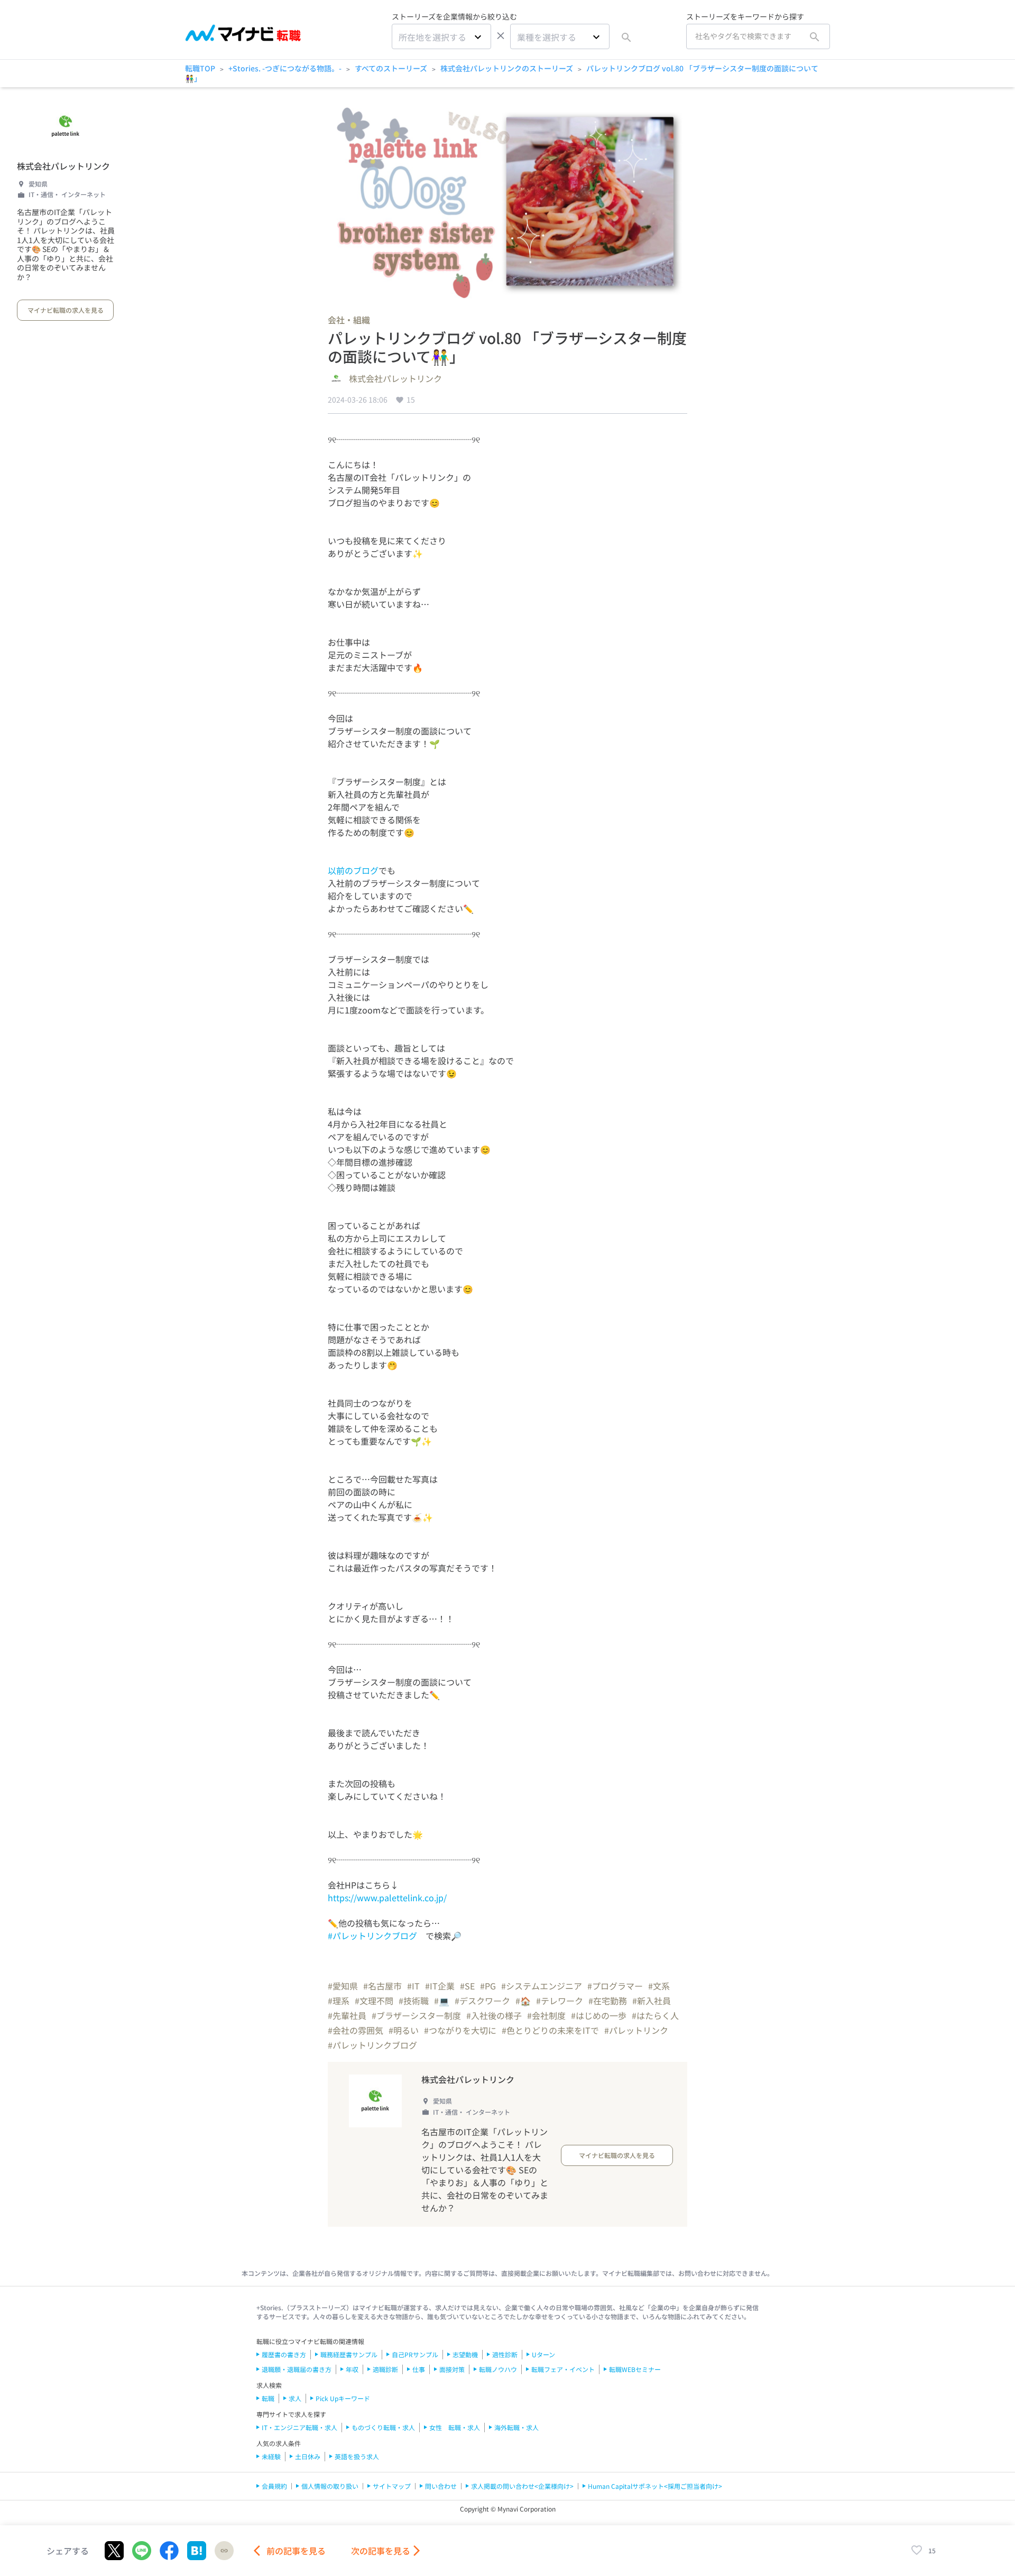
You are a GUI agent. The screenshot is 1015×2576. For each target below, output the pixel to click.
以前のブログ (353, 870)
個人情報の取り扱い (330, 2486)
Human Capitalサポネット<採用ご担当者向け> (655, 2486)
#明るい (404, 2030)
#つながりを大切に (460, 2030)
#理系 (339, 2001)
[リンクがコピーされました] (224, 2551)
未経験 (271, 2456)
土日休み (308, 2456)
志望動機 (465, 2354)
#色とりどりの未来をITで (550, 2030)
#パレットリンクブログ (372, 1936)
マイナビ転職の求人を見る (66, 310)
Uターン (543, 2354)
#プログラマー (615, 1986)
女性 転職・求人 (455, 2427)
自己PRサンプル (415, 2354)
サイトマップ (392, 2486)
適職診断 (385, 2369)
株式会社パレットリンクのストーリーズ (507, 68)
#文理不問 (374, 2001)
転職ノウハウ (498, 2369)
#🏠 (523, 2001)
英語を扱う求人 (357, 2456)
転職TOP (200, 68)
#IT (413, 1986)
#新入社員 (652, 2001)
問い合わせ (441, 2486)
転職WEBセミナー (635, 2369)
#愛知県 (343, 1986)
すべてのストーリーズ (391, 68)
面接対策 (452, 2369)
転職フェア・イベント (563, 2369)
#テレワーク (560, 2001)
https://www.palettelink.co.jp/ (387, 1898)
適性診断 (505, 2354)
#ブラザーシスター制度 (416, 2015)
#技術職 (414, 2001)
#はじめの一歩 (599, 2015)
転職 (268, 2398)
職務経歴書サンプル (349, 2354)
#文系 (659, 1986)
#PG (488, 1986)
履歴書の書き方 (284, 2354)
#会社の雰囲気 (356, 2030)
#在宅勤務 (608, 2001)
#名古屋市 (382, 1986)
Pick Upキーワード (343, 2398)
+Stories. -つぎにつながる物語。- (285, 68)
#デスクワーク (482, 2001)
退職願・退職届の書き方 (297, 2369)
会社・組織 (349, 320)
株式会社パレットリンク (63, 166)
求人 (295, 2398)
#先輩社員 (347, 2015)
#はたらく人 (655, 2015)
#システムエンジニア (542, 1986)
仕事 (419, 2369)
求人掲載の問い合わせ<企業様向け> (522, 2486)
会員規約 (274, 2486)
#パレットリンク (636, 2030)
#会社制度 (546, 2015)
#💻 (442, 2001)
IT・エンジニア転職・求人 (299, 2427)
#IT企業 (440, 1986)
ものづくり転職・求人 (383, 2427)
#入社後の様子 (494, 2015)
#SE (467, 1986)
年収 (352, 2369)
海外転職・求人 (516, 2427)
